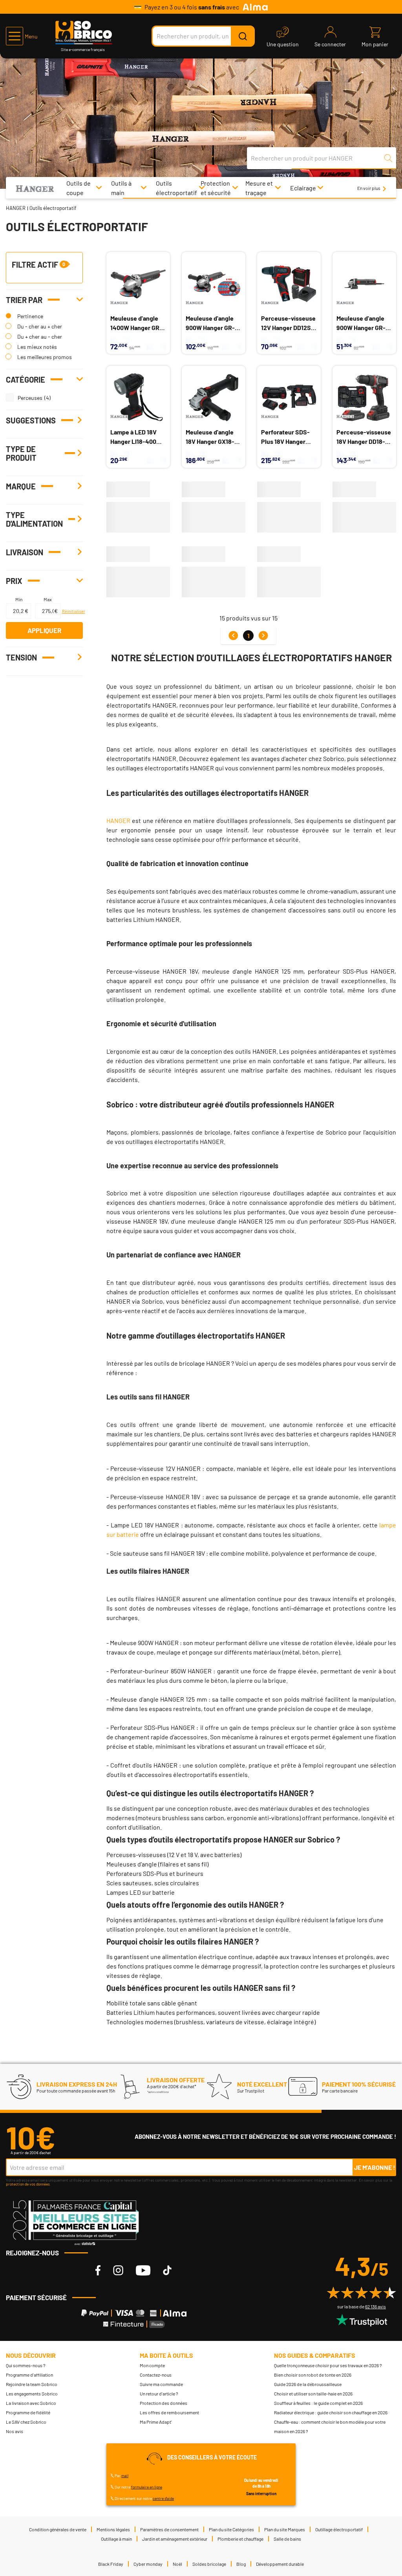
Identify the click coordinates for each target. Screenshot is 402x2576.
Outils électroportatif (176, 188)
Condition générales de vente (58, 2529)
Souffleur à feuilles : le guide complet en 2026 (318, 2403)
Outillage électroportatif (339, 2529)
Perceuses (30, 398)
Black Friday (111, 2564)
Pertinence (30, 316)
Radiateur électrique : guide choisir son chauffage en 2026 (331, 2412)
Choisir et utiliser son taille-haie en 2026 (313, 2394)
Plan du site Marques (285, 2529)
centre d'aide (163, 2498)
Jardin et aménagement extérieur (175, 2539)
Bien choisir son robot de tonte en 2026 (313, 2375)
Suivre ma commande (161, 2384)
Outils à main (121, 188)
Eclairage (303, 188)
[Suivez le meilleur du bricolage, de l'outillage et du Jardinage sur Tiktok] (167, 2270)
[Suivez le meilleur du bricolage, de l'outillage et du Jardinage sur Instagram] (118, 2270)
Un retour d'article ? (159, 2394)
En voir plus (369, 188)
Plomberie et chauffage (240, 2539)
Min (19, 599)
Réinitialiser (72, 611)
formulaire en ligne (147, 2487)
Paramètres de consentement (169, 2529)
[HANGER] (35, 188)
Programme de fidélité (28, 2412)
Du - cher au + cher (40, 326)
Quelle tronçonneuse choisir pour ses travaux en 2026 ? (328, 2365)
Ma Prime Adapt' (156, 2422)
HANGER (16, 208)
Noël (177, 2564)
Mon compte (152, 2365)
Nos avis (15, 2431)
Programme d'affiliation (29, 2375)
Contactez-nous (156, 2375)
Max (48, 599)
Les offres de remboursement (169, 2412)
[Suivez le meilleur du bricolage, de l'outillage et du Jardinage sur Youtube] (143, 2270)
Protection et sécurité (216, 188)
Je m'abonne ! (375, 2167)
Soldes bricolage (209, 2564)
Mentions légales (113, 2529)
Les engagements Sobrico (32, 2394)
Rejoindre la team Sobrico (32, 2384)
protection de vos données (28, 2184)
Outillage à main (116, 2539)
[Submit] (243, 36)
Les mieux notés (37, 347)
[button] (22, 36)
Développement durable (280, 2564)
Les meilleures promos (45, 357)
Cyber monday (148, 2564)
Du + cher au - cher (40, 337)
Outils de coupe (79, 188)
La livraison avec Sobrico (31, 2403)
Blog (241, 2564)
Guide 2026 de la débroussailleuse (308, 2384)
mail (125, 2476)
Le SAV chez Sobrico (26, 2422)
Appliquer (44, 630)
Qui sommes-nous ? (26, 2365)
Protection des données (164, 2403)
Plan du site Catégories (231, 2529)
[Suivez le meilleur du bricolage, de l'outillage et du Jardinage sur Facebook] (98, 2270)
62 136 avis (376, 2306)
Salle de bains (287, 2539)
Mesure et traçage (259, 188)
